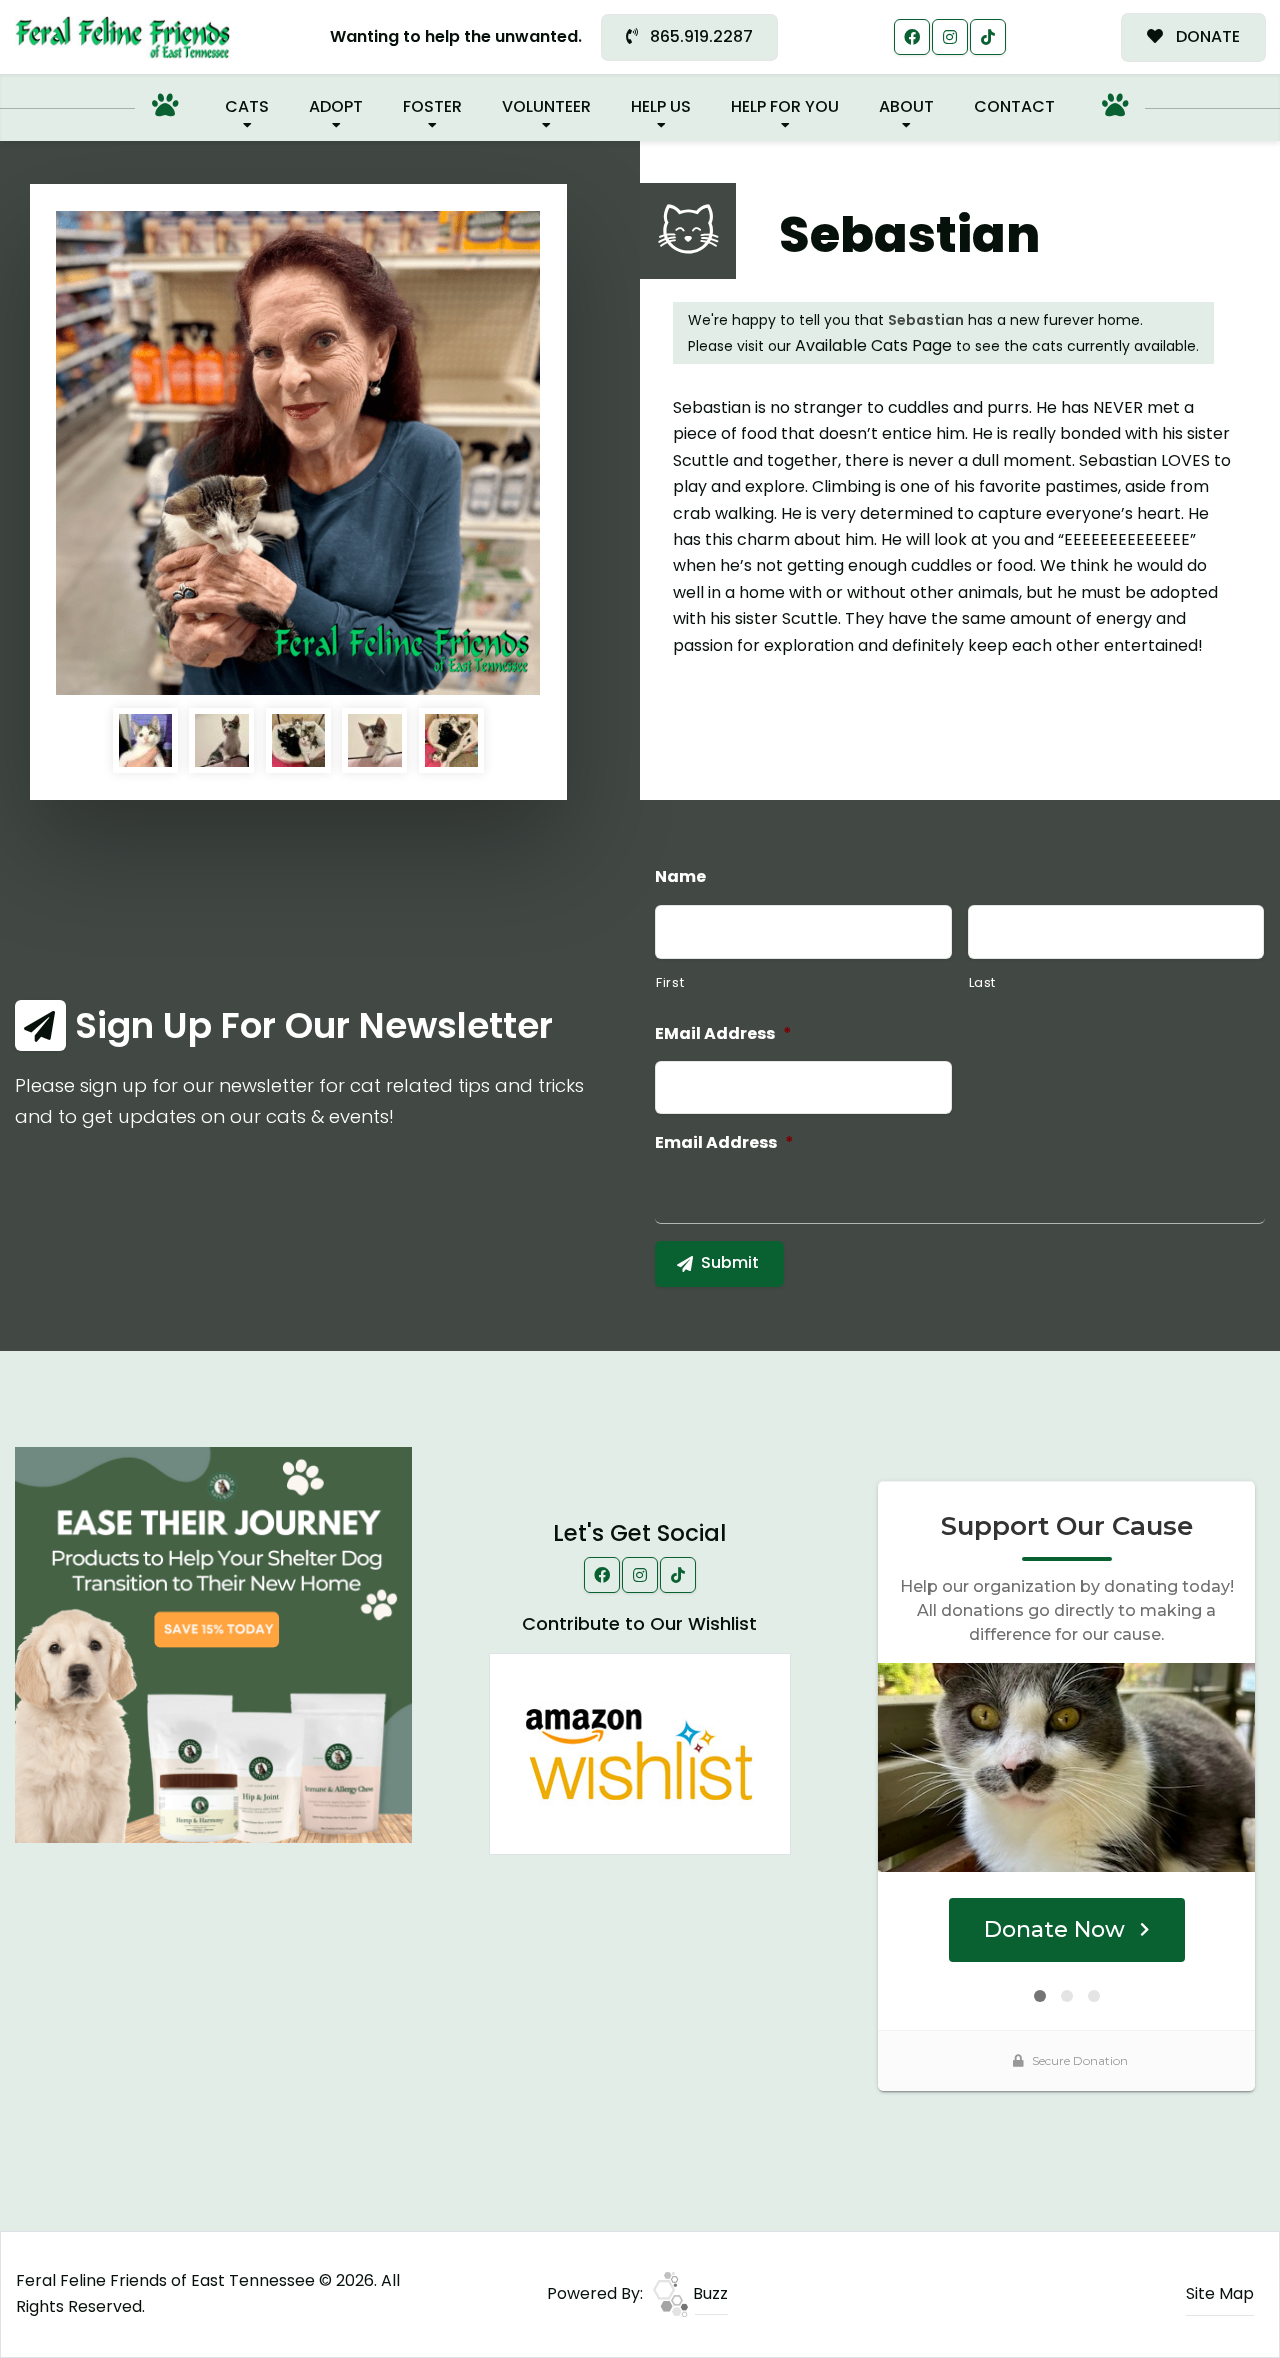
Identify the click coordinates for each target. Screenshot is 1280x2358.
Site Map (1220, 2293)
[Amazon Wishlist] (640, 1752)
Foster (432, 106)
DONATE (1206, 36)
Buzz (708, 2293)
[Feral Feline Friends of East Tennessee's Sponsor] (213, 1643)
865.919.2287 (699, 36)
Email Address (724, 1143)
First (670, 982)
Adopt (336, 106)
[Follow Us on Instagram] (950, 37)
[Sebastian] (298, 453)
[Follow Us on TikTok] (988, 37)
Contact (1014, 106)
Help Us (661, 106)
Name (680, 877)
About (906, 106)
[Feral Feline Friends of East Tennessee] (122, 37)
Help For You (785, 106)
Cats (247, 106)
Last (983, 982)
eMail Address (723, 1034)
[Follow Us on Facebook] (912, 37)
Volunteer (546, 106)
